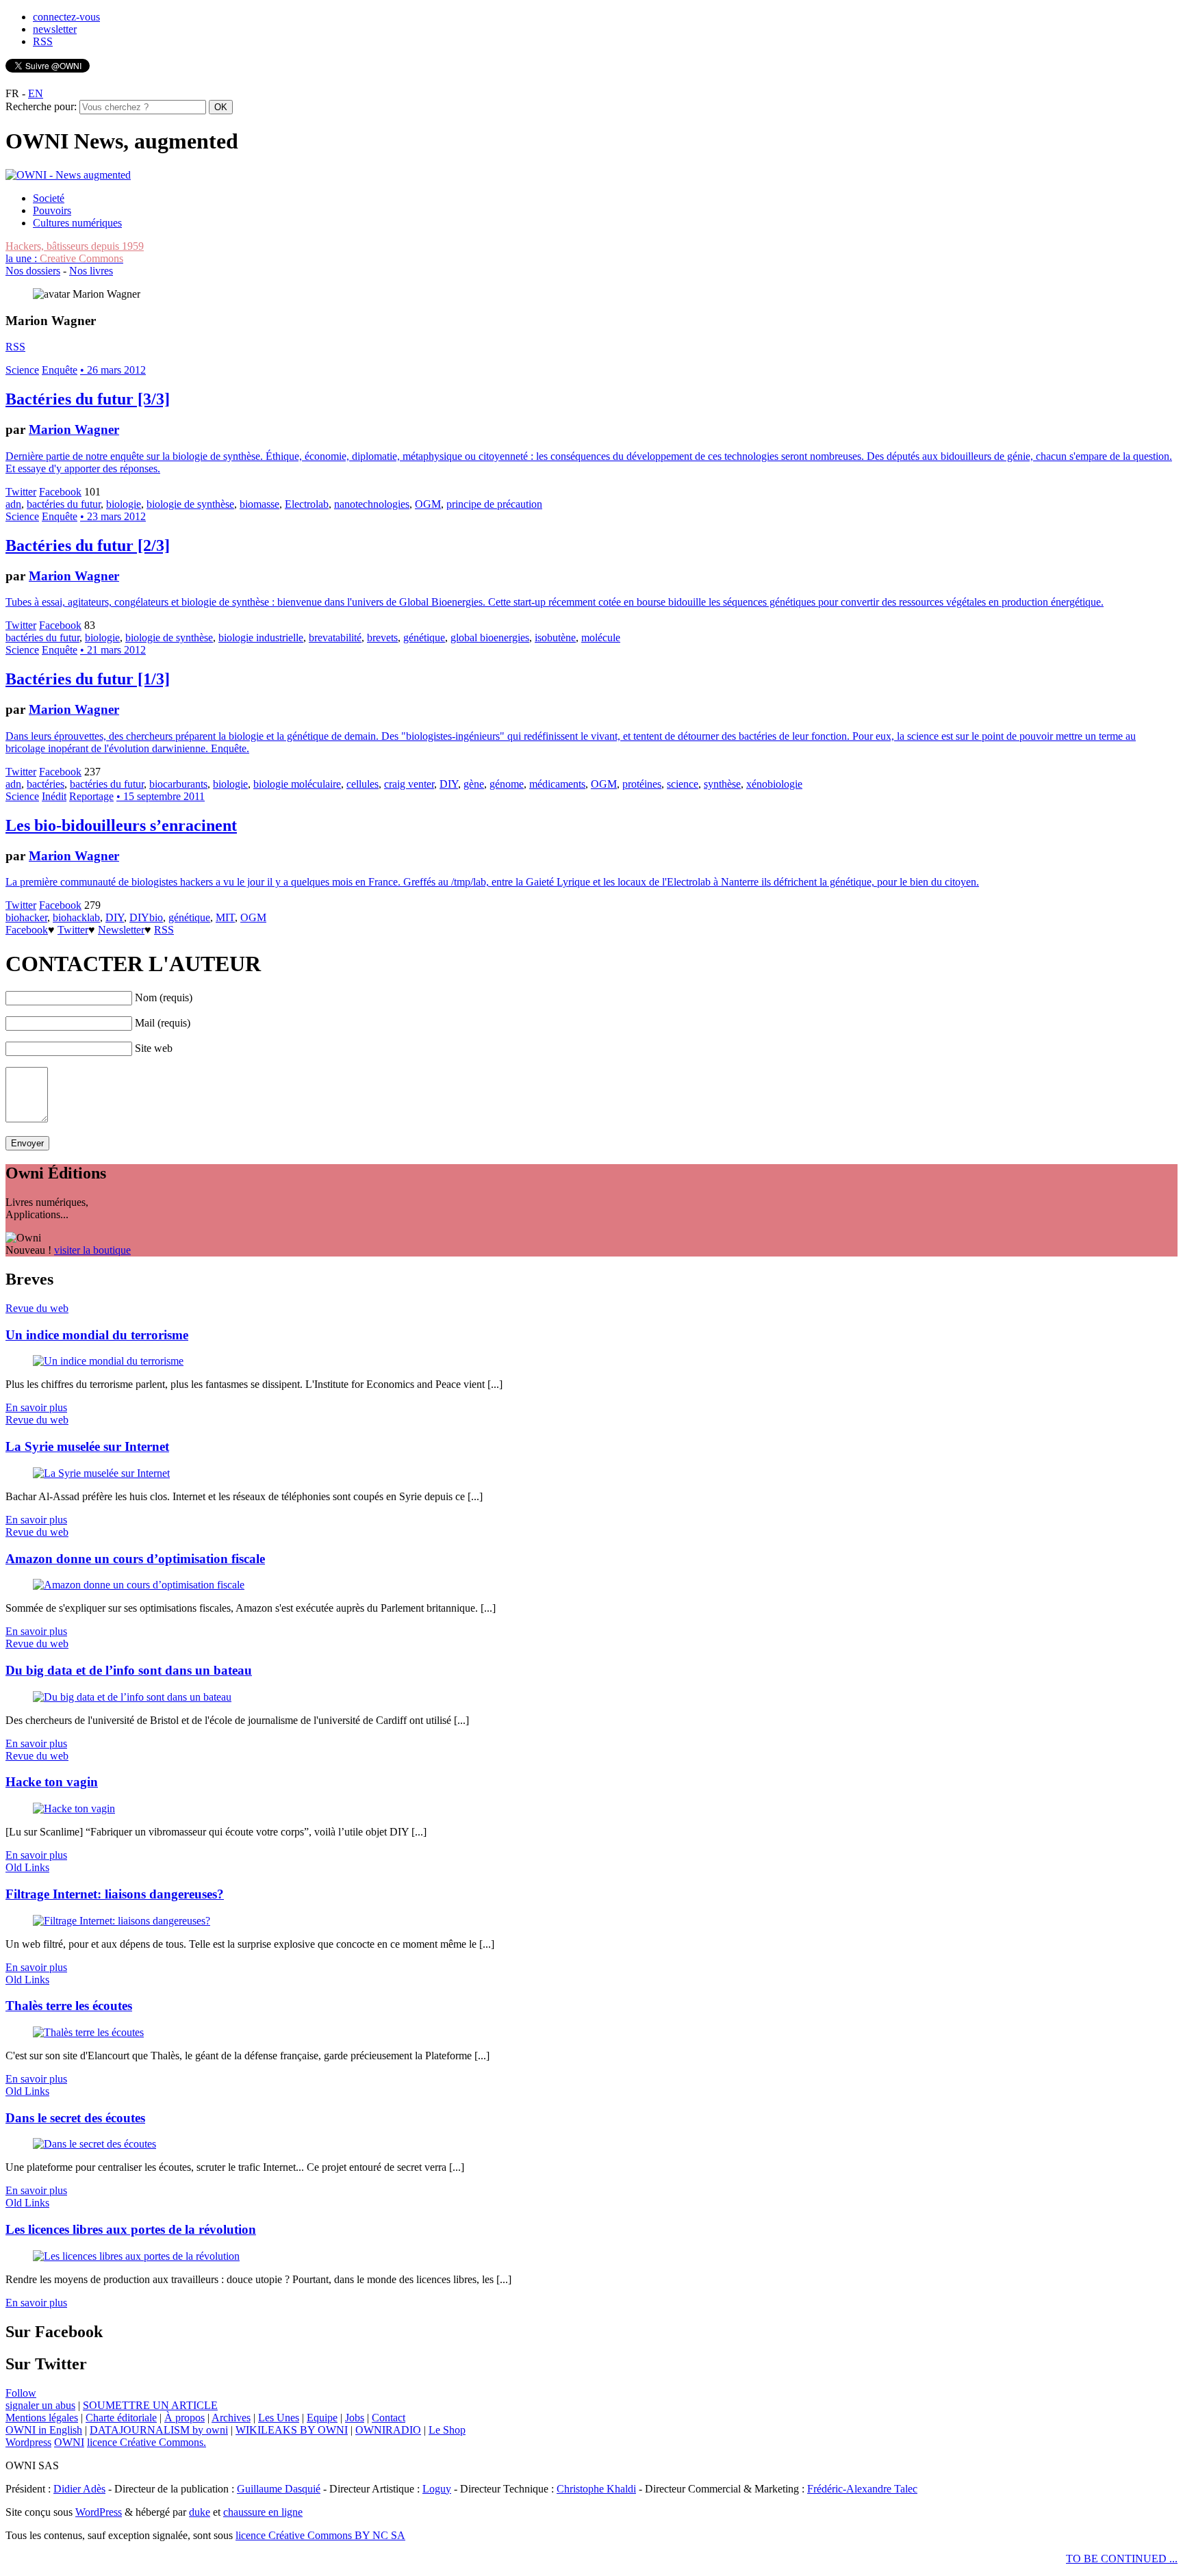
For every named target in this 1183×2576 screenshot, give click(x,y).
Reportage (91, 796)
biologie (124, 504)
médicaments (557, 784)
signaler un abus (40, 2405)
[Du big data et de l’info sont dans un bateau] (132, 1697)
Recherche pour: (41, 106)
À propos (185, 2418)
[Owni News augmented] (68, 175)
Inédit (54, 796)
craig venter (409, 784)
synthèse (722, 784)
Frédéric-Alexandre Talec (862, 2489)
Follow (21, 2393)
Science (22, 370)
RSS (43, 41)
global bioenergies (490, 637)
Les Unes (279, 2418)
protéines (642, 784)
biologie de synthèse (190, 504)
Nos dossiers (33, 271)
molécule (601, 637)
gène (474, 784)
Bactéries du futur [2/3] (88, 545)
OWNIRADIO (388, 2430)
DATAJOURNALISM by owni (159, 2430)
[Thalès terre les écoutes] (88, 2032)
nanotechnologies (372, 504)
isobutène (555, 637)
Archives (231, 2418)
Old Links (27, 1867)
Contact (389, 2418)
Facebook (60, 492)
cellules (362, 784)
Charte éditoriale (121, 2418)
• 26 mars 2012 (113, 370)
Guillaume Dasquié (279, 2489)
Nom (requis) (164, 997)
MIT (225, 917)
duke (200, 2512)
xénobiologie (774, 784)
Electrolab (307, 504)
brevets (382, 637)
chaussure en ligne (263, 2512)
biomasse (259, 504)
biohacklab (76, 917)
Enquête (60, 370)
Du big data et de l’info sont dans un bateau (129, 1670)
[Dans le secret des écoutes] (94, 2144)
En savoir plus (36, 1407)
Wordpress (28, 2442)
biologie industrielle (261, 637)
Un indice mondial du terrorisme (97, 1335)
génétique (424, 637)
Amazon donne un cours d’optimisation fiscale (135, 1559)
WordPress (99, 2512)
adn (13, 504)
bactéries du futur (64, 504)
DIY (449, 784)
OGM (428, 504)
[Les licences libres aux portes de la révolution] (136, 2256)
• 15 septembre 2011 (161, 796)
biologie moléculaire (297, 784)
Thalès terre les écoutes (69, 2006)
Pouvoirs (52, 210)
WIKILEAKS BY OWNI (292, 2430)
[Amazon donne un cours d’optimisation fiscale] (139, 1585)
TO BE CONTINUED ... (1122, 2559)
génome (507, 784)
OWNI (69, 2442)
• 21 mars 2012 (113, 650)
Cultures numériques (77, 223)
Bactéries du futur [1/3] (88, 679)
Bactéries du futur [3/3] (88, 399)
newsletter (55, 29)
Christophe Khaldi (596, 2489)
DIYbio (146, 917)
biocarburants (178, 784)
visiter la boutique (92, 1250)
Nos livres (91, 271)
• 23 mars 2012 (113, 516)
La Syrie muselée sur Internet (87, 1446)
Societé (49, 198)
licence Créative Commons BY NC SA (320, 2535)
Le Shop (447, 2430)
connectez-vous (66, 17)
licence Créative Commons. (147, 2442)
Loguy (437, 2489)
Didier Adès (79, 2489)
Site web (154, 1048)
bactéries (46, 784)
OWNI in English (44, 2430)
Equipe (322, 2418)
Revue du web (37, 1308)
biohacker (26, 917)
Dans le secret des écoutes (75, 2118)
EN (36, 93)
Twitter (21, 492)
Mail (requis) (163, 1023)
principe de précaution (494, 504)
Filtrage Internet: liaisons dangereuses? (115, 1894)
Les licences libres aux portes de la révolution (131, 2229)
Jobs (355, 2418)
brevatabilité (335, 637)
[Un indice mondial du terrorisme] (108, 1361)
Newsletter (121, 930)
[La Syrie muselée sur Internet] (101, 1473)
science (683, 784)
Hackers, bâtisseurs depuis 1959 (75, 246)
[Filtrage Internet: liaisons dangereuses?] (122, 1921)
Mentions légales (42, 2418)
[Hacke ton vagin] (74, 1808)
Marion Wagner (74, 429)
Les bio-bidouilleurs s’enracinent (121, 825)
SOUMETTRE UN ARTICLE (150, 2405)
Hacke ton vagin (52, 1782)
